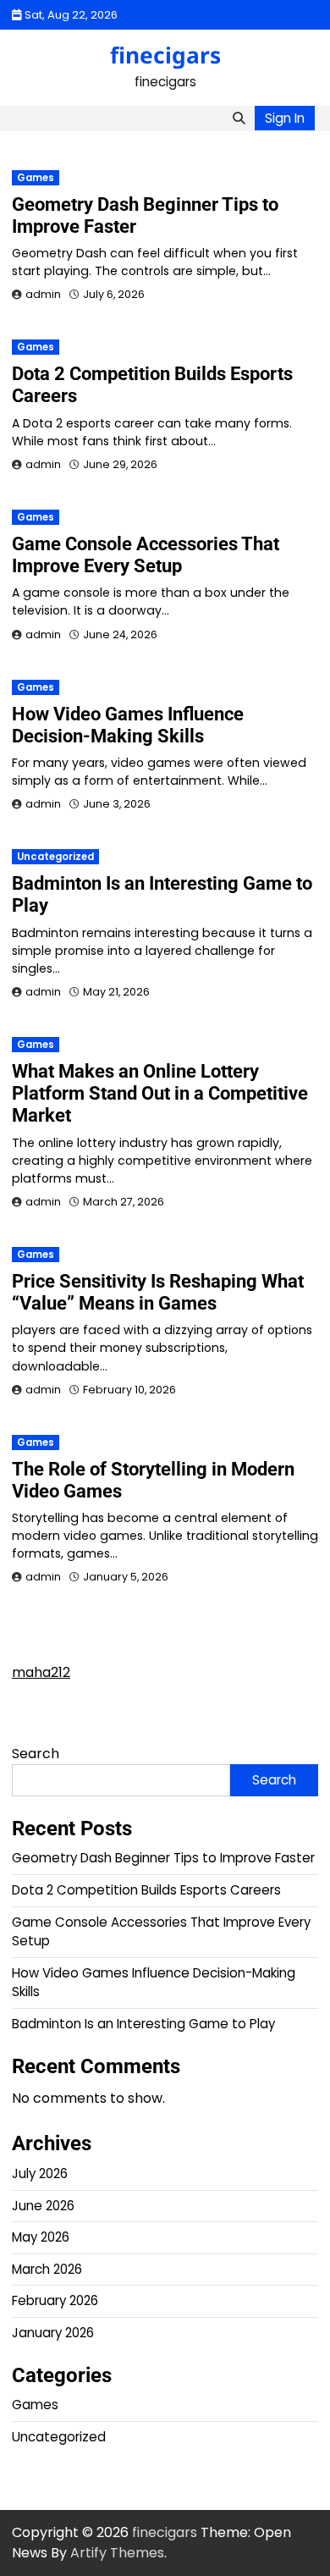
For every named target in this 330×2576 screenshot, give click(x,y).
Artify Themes (117, 2553)
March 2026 (47, 2269)
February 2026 (55, 2300)
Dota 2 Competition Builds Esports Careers (146, 1890)
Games (36, 178)
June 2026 (43, 2206)
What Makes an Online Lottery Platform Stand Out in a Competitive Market (160, 1093)
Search (36, 1754)
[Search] (239, 119)
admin (43, 294)
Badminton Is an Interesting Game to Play (143, 2024)
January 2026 (53, 2333)
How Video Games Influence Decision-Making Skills (128, 725)
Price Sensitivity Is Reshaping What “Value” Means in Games (158, 1292)
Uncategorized (55, 857)
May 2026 (41, 2237)
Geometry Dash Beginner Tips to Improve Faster (163, 1858)
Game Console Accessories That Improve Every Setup (146, 555)
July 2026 (40, 2173)
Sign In (285, 118)
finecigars (165, 55)
